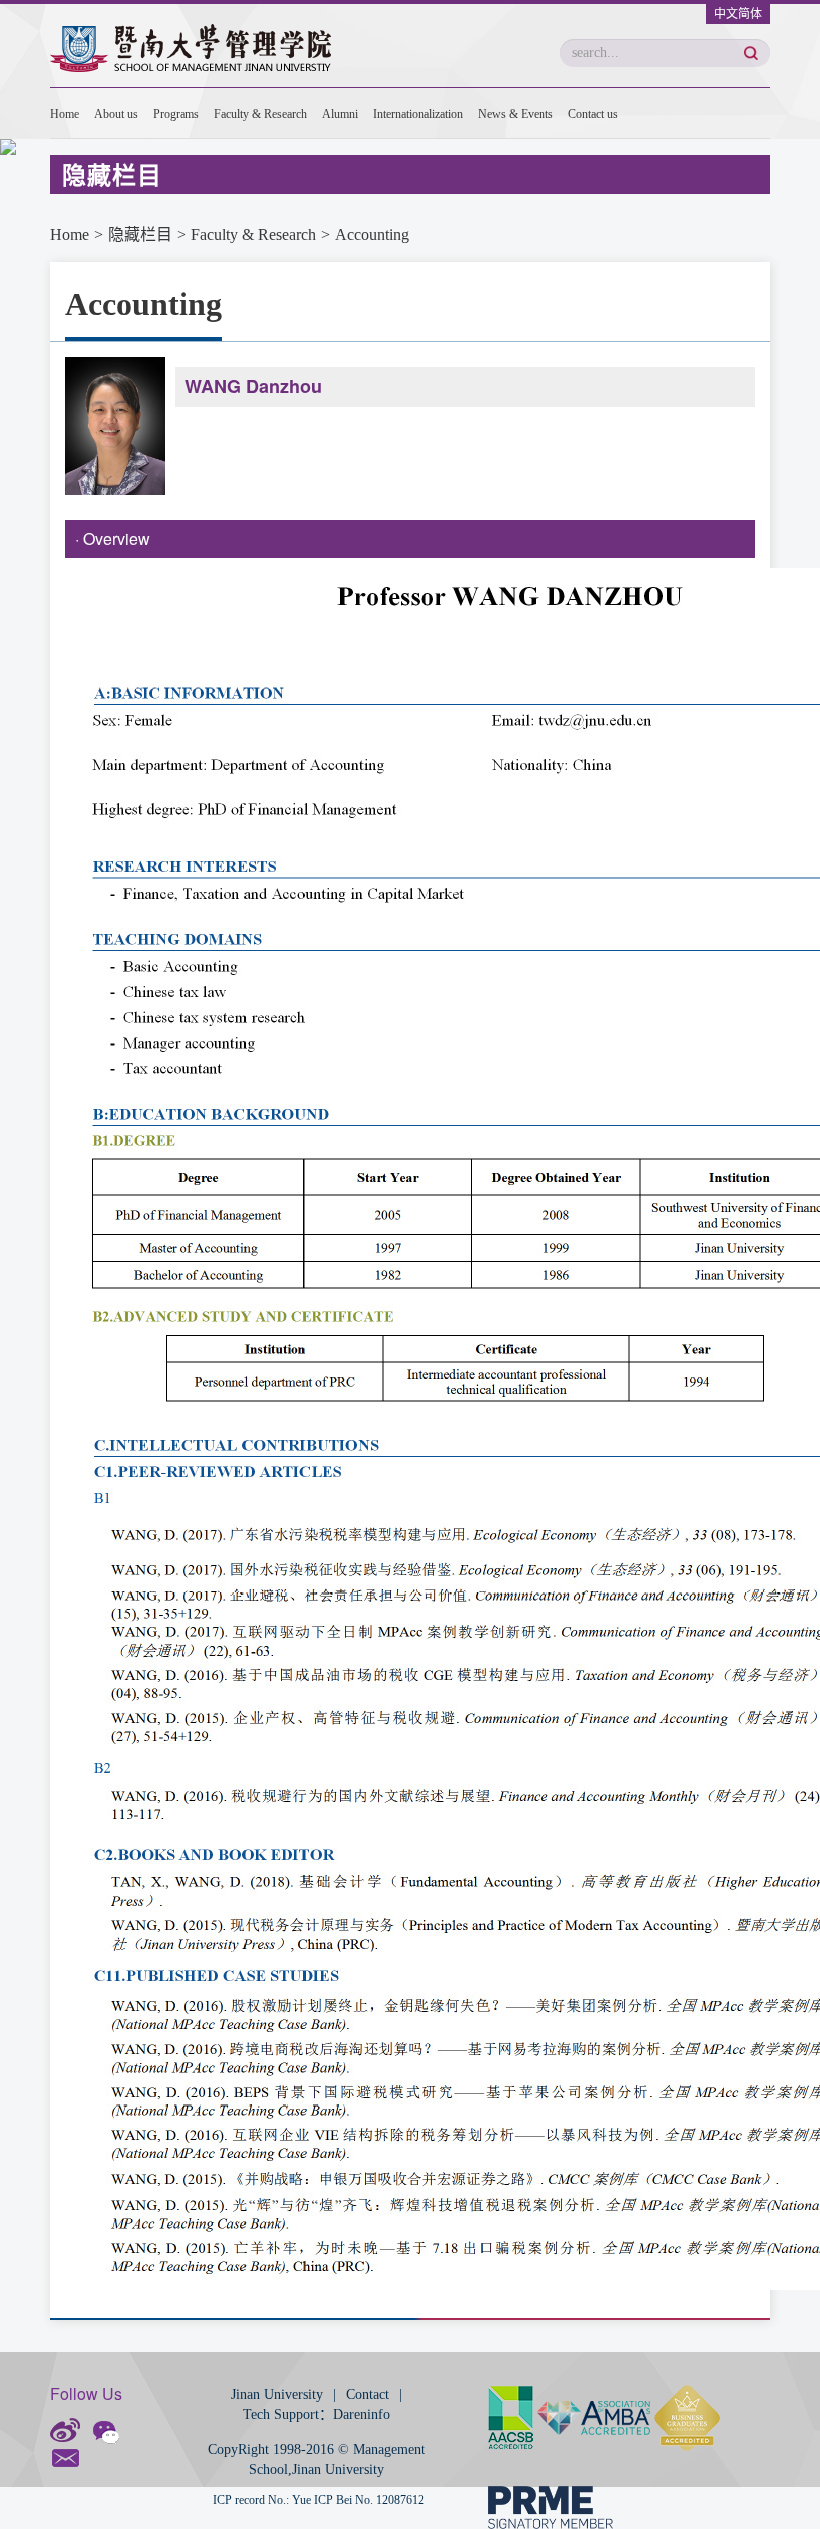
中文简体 (738, 14)
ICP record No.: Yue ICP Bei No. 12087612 (318, 2500)
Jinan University (277, 2394)
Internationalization (418, 114)
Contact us (593, 114)
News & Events (515, 114)
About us (116, 114)
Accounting (372, 234)
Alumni (340, 114)
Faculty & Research (260, 114)
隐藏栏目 (140, 234)
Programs (176, 114)
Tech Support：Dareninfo (316, 2414)
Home (64, 114)
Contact (367, 2394)
